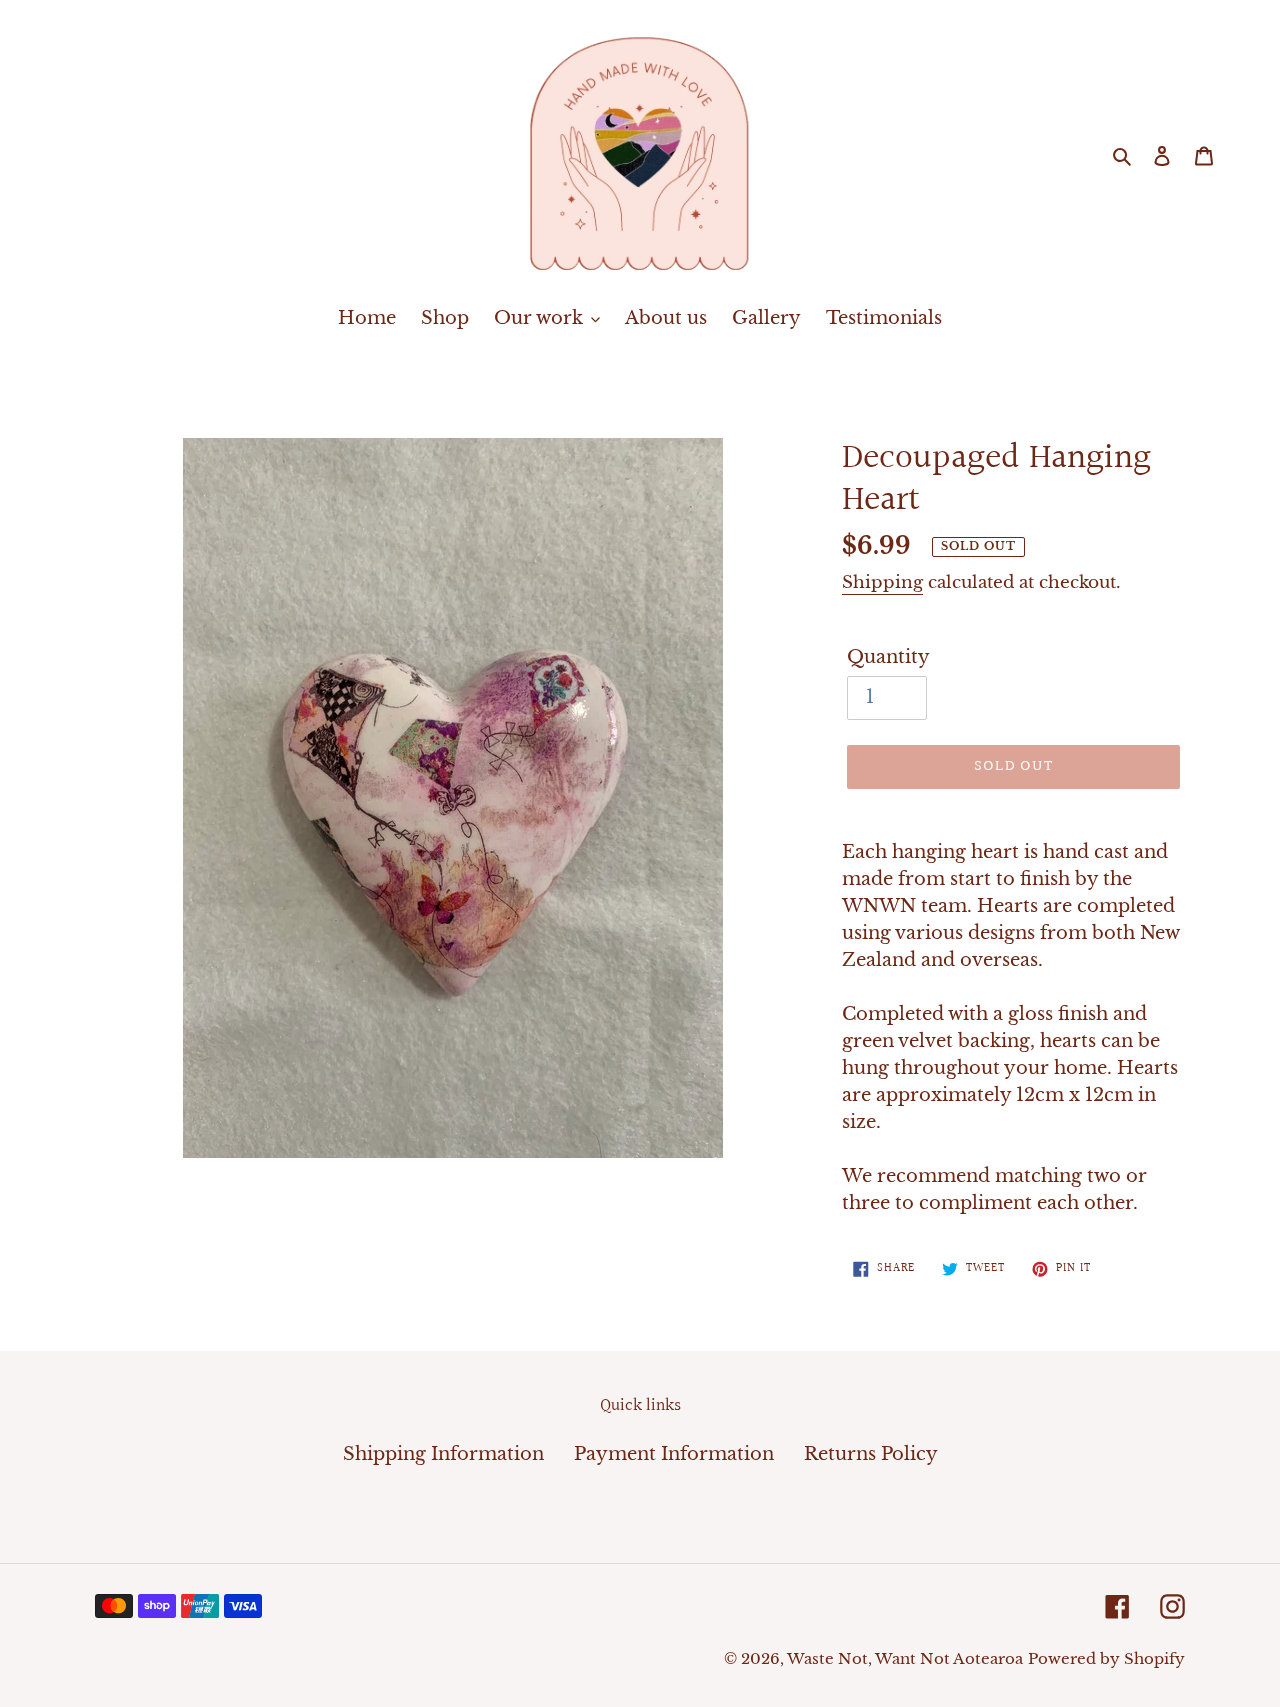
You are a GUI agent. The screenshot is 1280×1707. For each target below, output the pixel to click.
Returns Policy (871, 1454)
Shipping (882, 582)
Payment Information (674, 1454)
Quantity (888, 657)
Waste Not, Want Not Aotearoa (905, 1658)
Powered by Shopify (1106, 1658)
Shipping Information (443, 1454)
